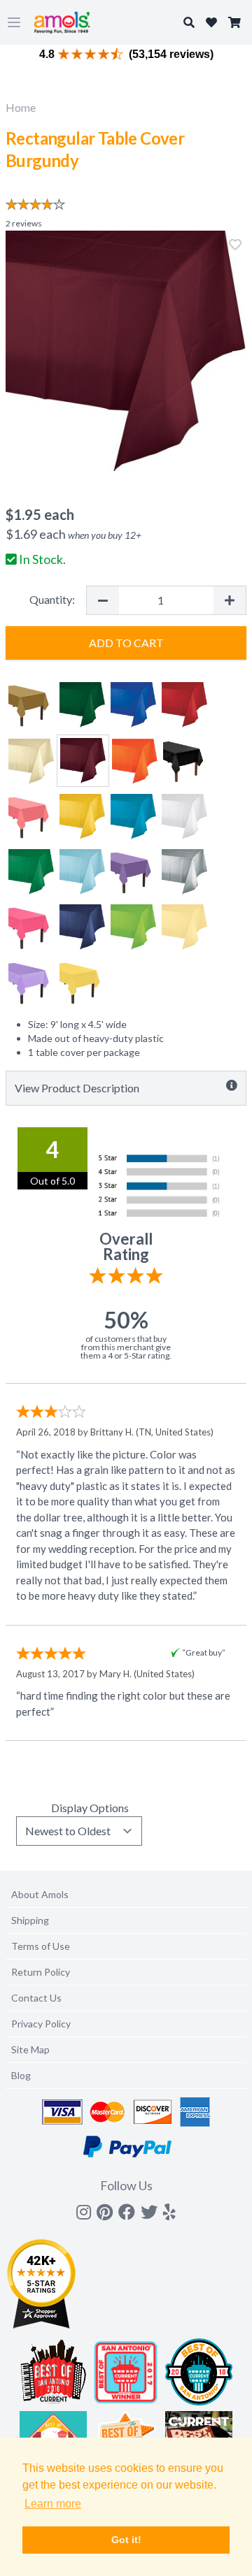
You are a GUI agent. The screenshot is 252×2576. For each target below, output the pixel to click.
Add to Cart (126, 643)
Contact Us (36, 1998)
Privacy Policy (41, 2024)
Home (21, 107)
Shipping (30, 1920)
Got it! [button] (126, 2540)
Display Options (90, 1808)
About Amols (40, 1894)
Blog (21, 2075)
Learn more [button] (53, 2504)
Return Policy (41, 1972)
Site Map (30, 2049)
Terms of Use (41, 1946)
